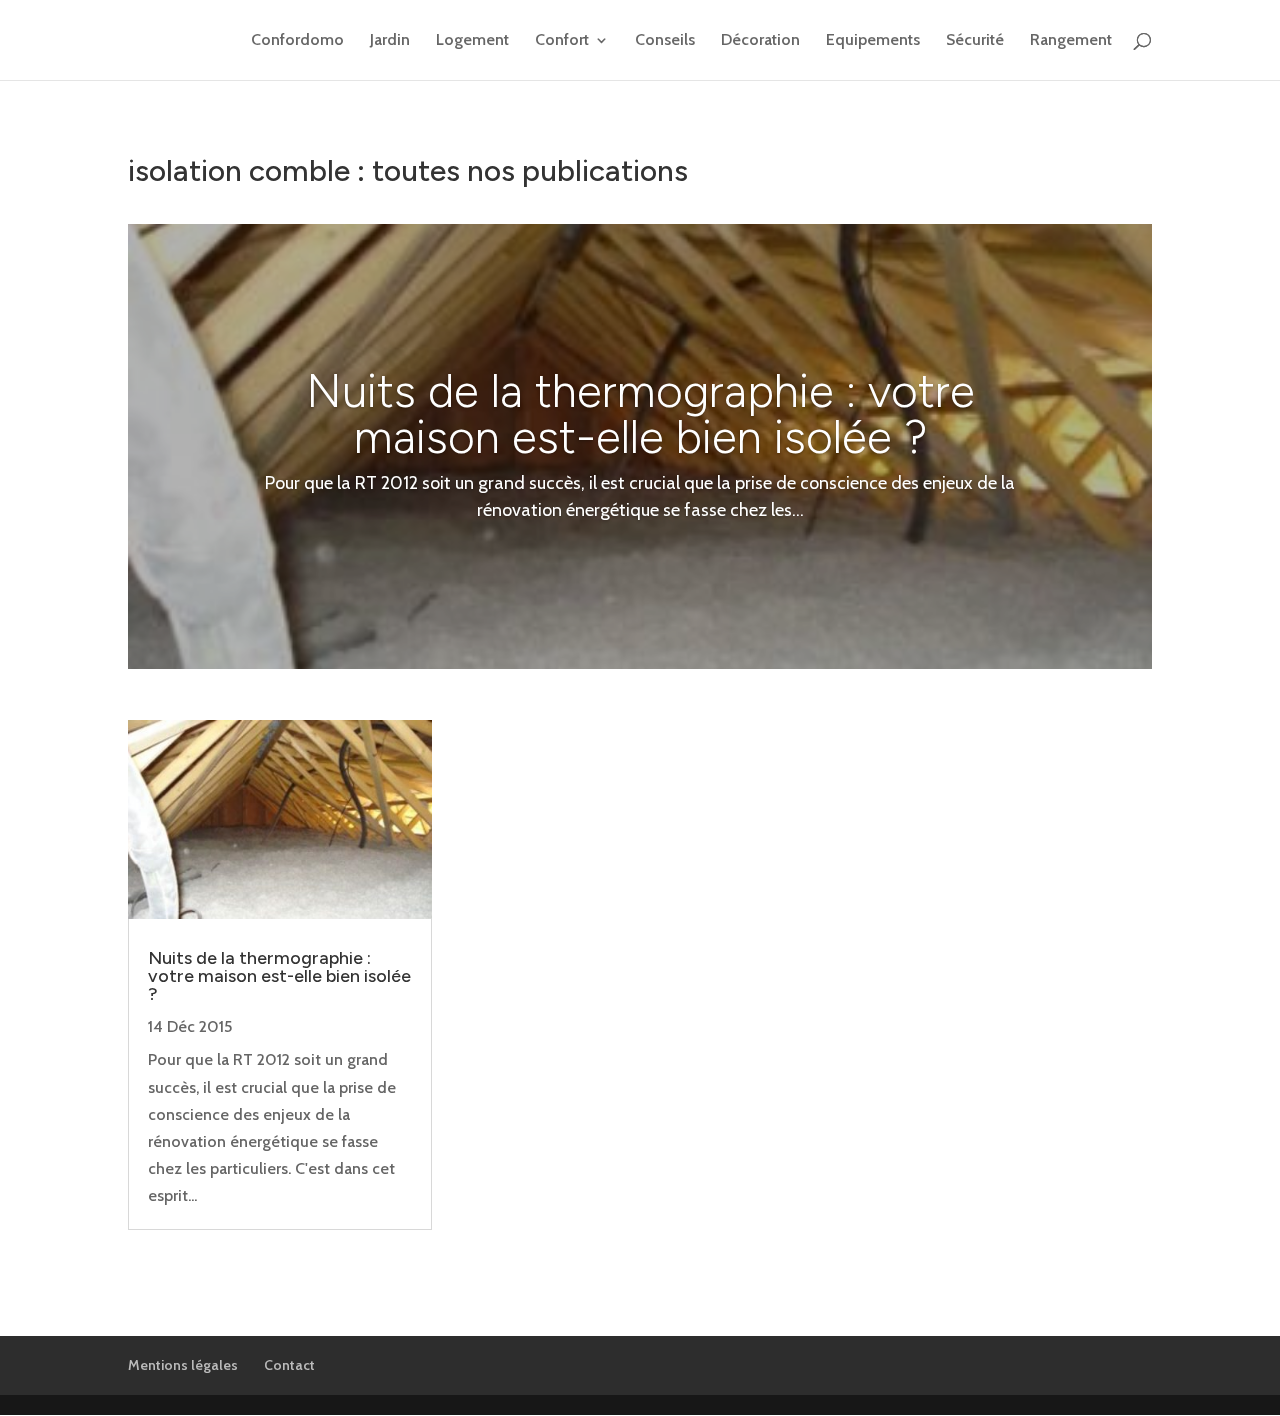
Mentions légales (183, 1365)
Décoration (760, 41)
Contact (289, 1365)
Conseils (665, 41)
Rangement (1071, 41)
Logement (472, 41)
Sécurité (975, 41)
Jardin (390, 41)
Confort (562, 41)
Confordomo (297, 41)
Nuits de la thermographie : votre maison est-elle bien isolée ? (640, 414)
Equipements (873, 41)
